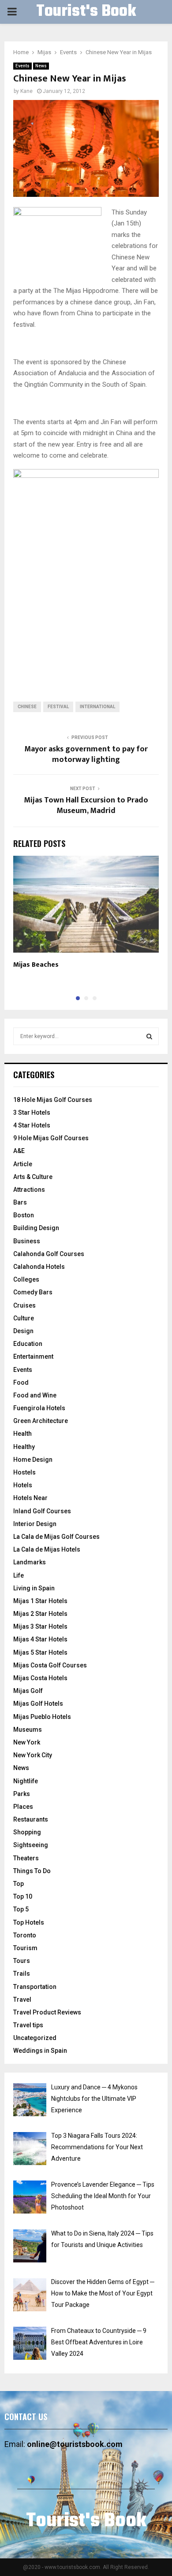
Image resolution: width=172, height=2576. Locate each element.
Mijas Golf (28, 1691)
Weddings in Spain (40, 2051)
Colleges (26, 1279)
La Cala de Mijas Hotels (47, 1549)
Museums (28, 1730)
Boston (24, 1215)
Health (22, 1434)
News (41, 66)
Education (28, 1344)
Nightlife (26, 1781)
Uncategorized (35, 2038)
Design (23, 1331)
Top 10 (23, 1896)
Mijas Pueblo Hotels (42, 1717)
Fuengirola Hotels (39, 1408)
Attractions (29, 1190)
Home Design (33, 1460)
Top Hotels (29, 1922)
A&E (19, 1151)
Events (22, 66)
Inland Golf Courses (42, 1511)
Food (21, 1382)
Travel (22, 1999)
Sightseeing (31, 1845)
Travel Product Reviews (47, 2012)
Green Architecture (41, 1421)
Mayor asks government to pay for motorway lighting (86, 754)
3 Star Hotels (32, 1112)
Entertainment (33, 1356)
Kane (26, 91)
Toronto (25, 1935)
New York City (33, 1755)
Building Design (36, 1228)
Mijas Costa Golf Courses (50, 1665)
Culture (24, 1318)
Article (23, 1164)
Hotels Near (30, 1498)
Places (23, 1807)
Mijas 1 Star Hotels (40, 1601)
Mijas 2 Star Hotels (40, 1614)
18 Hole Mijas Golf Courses (53, 1100)
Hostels (24, 1472)
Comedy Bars (33, 1292)
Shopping (27, 1832)
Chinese (27, 707)
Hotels (23, 1485)
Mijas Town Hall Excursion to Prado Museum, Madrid (86, 806)
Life (19, 1575)
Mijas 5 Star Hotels (40, 1652)
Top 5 (21, 1909)
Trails (22, 1974)
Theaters (26, 1858)
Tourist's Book (86, 12)
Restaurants (31, 1819)
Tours (22, 1961)
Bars (20, 1202)
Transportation (35, 1987)
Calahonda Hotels (39, 1267)
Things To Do (32, 1871)
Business (27, 1241)
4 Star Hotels (32, 1125)
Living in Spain (34, 1588)
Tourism (25, 1948)
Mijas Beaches (36, 965)
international (97, 707)
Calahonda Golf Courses (49, 1254)
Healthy (24, 1447)
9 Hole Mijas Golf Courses (51, 1138)
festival (58, 707)
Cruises (24, 1305)
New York (27, 1742)
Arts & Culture (33, 1177)
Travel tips (28, 2025)
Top (19, 1884)
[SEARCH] (149, 1036)
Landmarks (30, 1562)
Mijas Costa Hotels (40, 1678)
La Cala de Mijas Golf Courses (56, 1537)
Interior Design (35, 1524)
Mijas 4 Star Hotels (40, 1639)
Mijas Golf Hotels (38, 1704)
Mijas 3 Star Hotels (40, 1626)
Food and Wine (35, 1395)
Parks (22, 1794)
